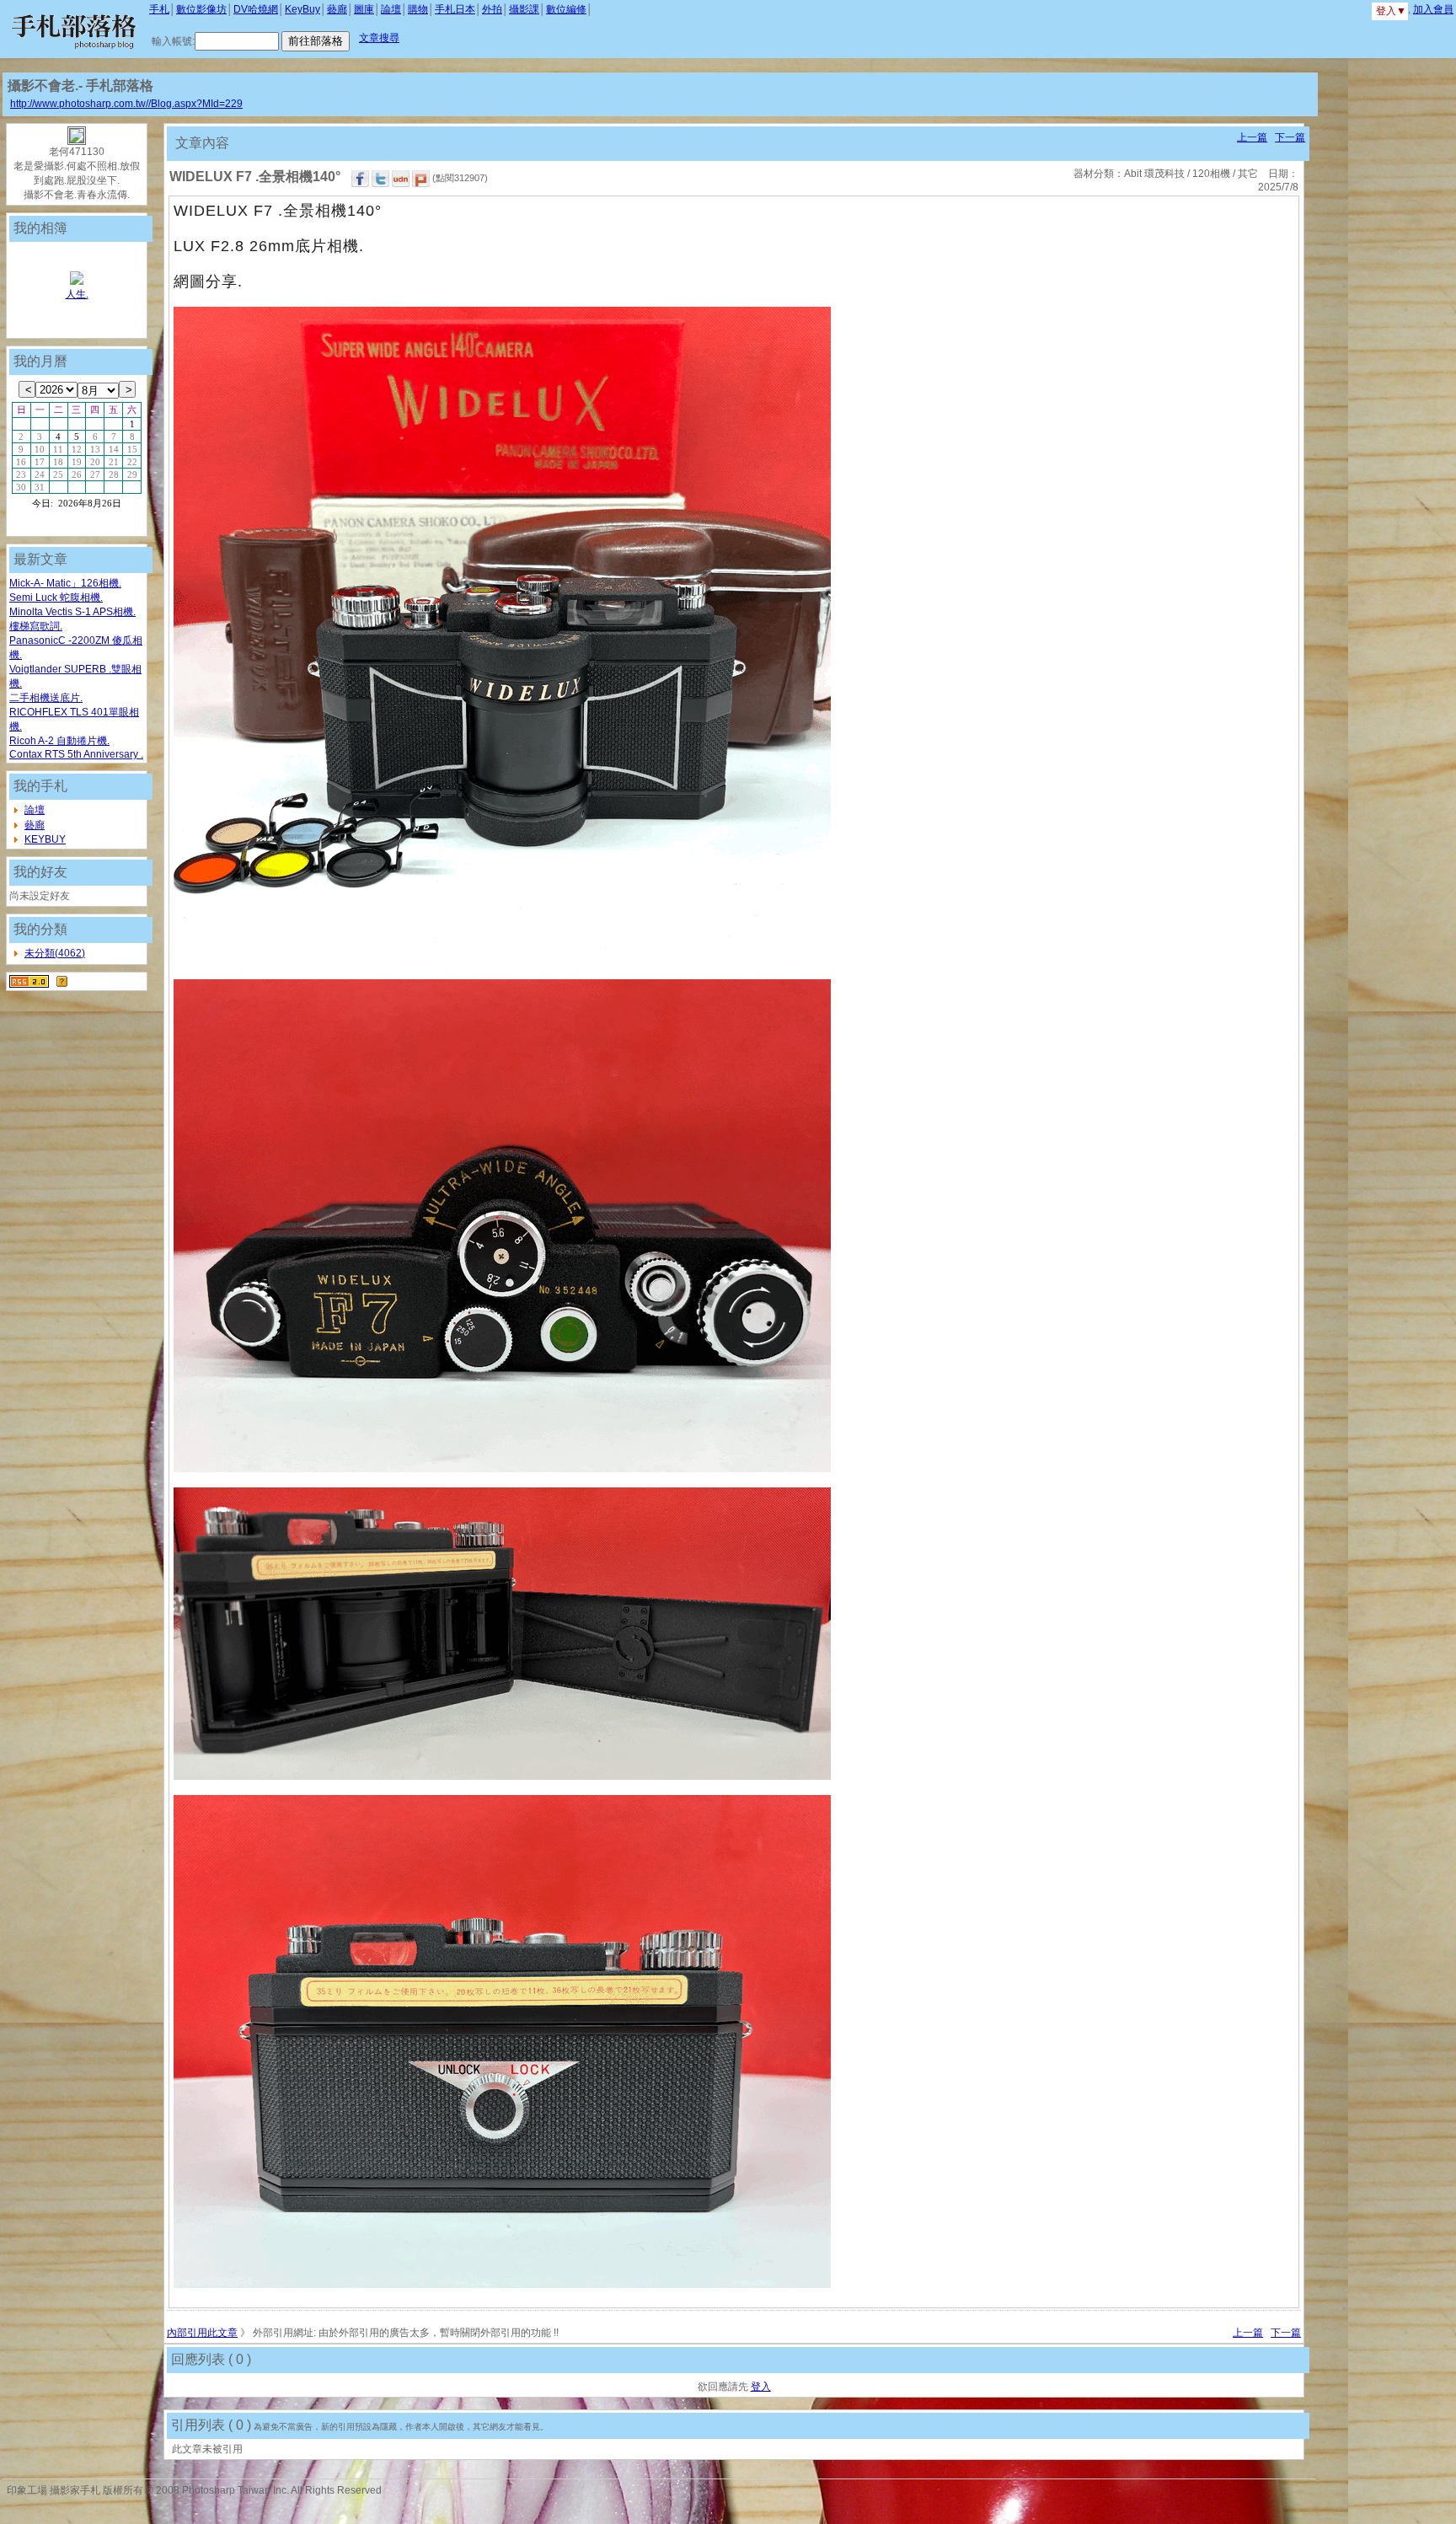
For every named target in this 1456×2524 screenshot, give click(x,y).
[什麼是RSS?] (62, 981)
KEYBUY (45, 839)
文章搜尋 (379, 38)
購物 (418, 9)
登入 (761, 2387)
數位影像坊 (201, 9)
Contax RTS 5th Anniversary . (76, 754)
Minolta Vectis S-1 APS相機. (72, 612)
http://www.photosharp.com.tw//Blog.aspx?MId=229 (126, 104)
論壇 (391, 9)
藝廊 (337, 9)
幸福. (77, 294)
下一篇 (1290, 137)
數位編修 (566, 9)
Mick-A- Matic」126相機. (65, 583)
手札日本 (455, 9)
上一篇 (1252, 137)
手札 (159, 9)
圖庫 (364, 9)
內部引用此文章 (202, 2333)
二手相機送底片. (46, 698)
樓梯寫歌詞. (36, 626)
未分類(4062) (55, 953)
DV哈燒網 (256, 9)
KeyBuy (302, 9)
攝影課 (524, 9)
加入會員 (1433, 9)
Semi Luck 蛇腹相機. (56, 598)
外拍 (492, 9)
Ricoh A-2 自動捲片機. (59, 741)
